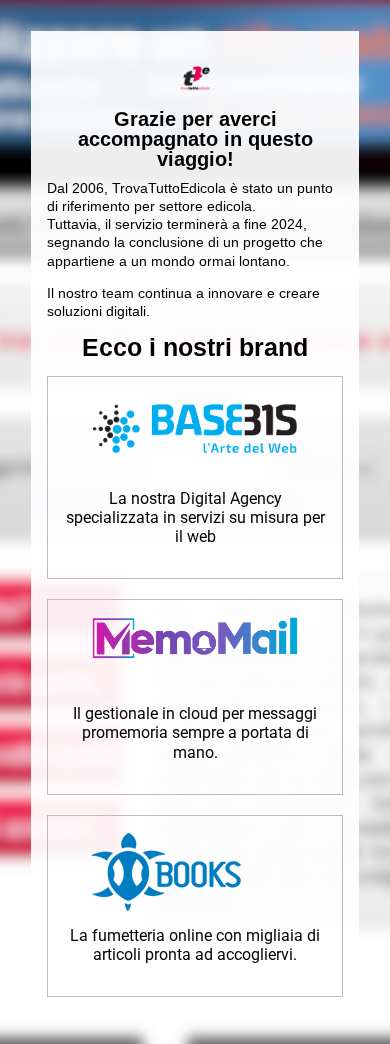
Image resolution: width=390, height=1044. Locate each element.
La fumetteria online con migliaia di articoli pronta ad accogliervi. (195, 945)
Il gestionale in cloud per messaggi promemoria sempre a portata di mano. (195, 732)
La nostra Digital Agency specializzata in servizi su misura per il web (195, 517)
